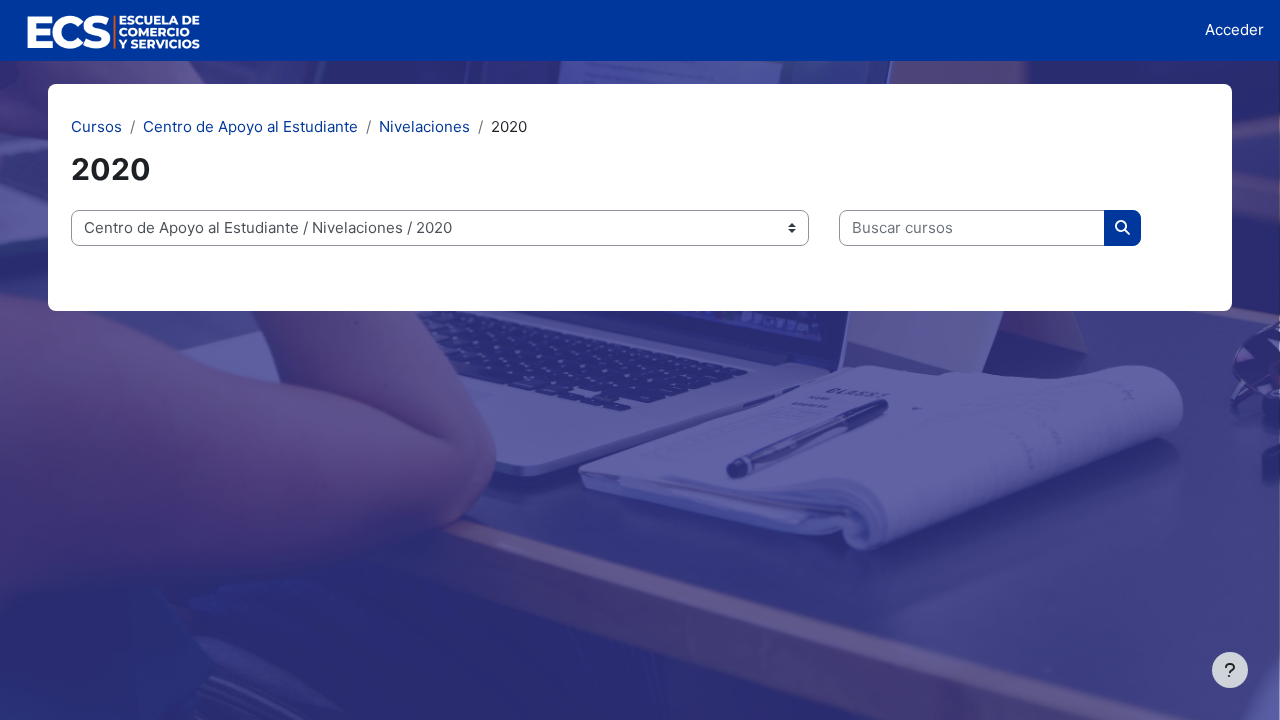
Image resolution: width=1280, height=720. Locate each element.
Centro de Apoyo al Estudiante (250, 126)
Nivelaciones (424, 126)
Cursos (96, 126)
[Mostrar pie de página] (1230, 670)
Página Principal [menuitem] (304, 29)
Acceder (1234, 29)
